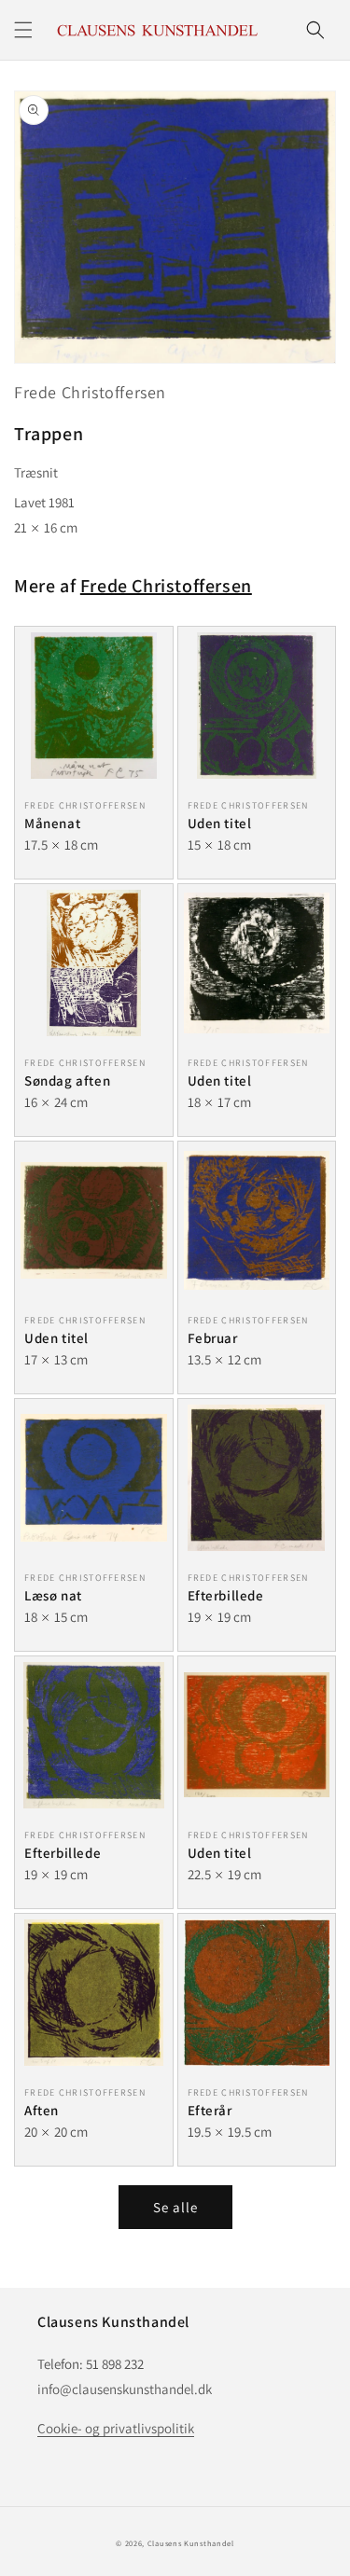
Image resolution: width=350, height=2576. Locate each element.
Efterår (210, 2110)
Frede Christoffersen (90, 392)
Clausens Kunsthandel (191, 2543)
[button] (23, 30)
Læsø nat (53, 1595)
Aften (42, 2110)
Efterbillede (226, 1595)
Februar (213, 1338)
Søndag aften (67, 1080)
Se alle (175, 2207)
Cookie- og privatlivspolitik (116, 2428)
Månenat (52, 823)
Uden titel (220, 823)
